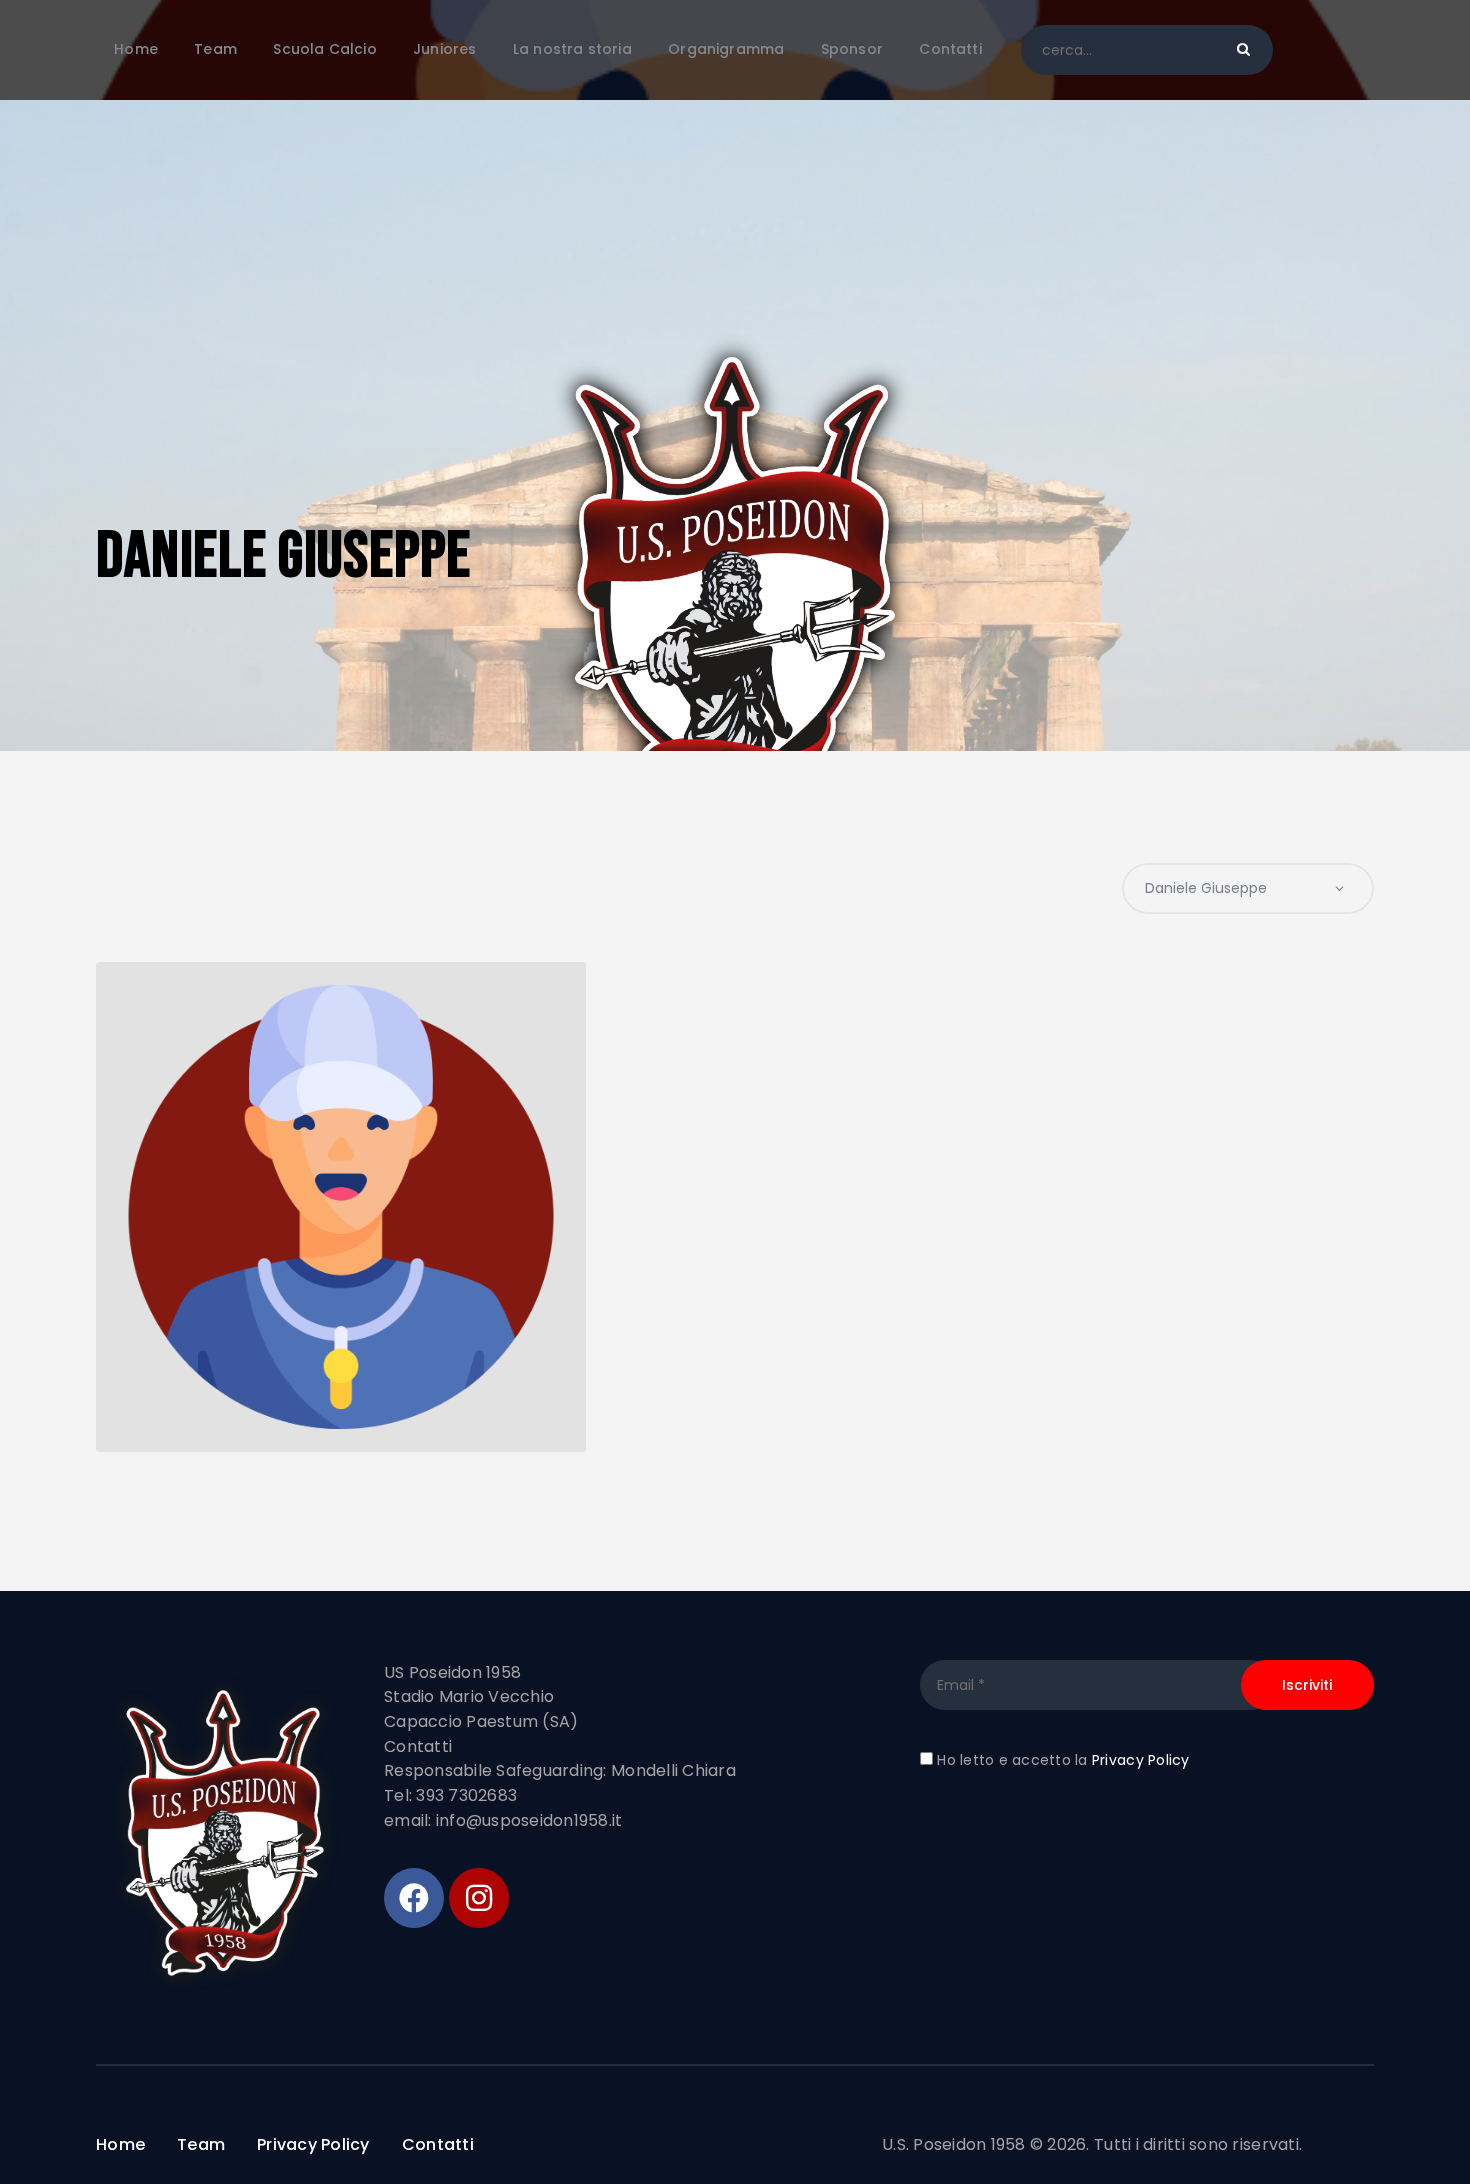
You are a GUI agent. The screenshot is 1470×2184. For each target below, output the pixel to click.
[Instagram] (479, 1898)
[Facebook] (414, 1898)
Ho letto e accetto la (1061, 1760)
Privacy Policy (1141, 1760)
